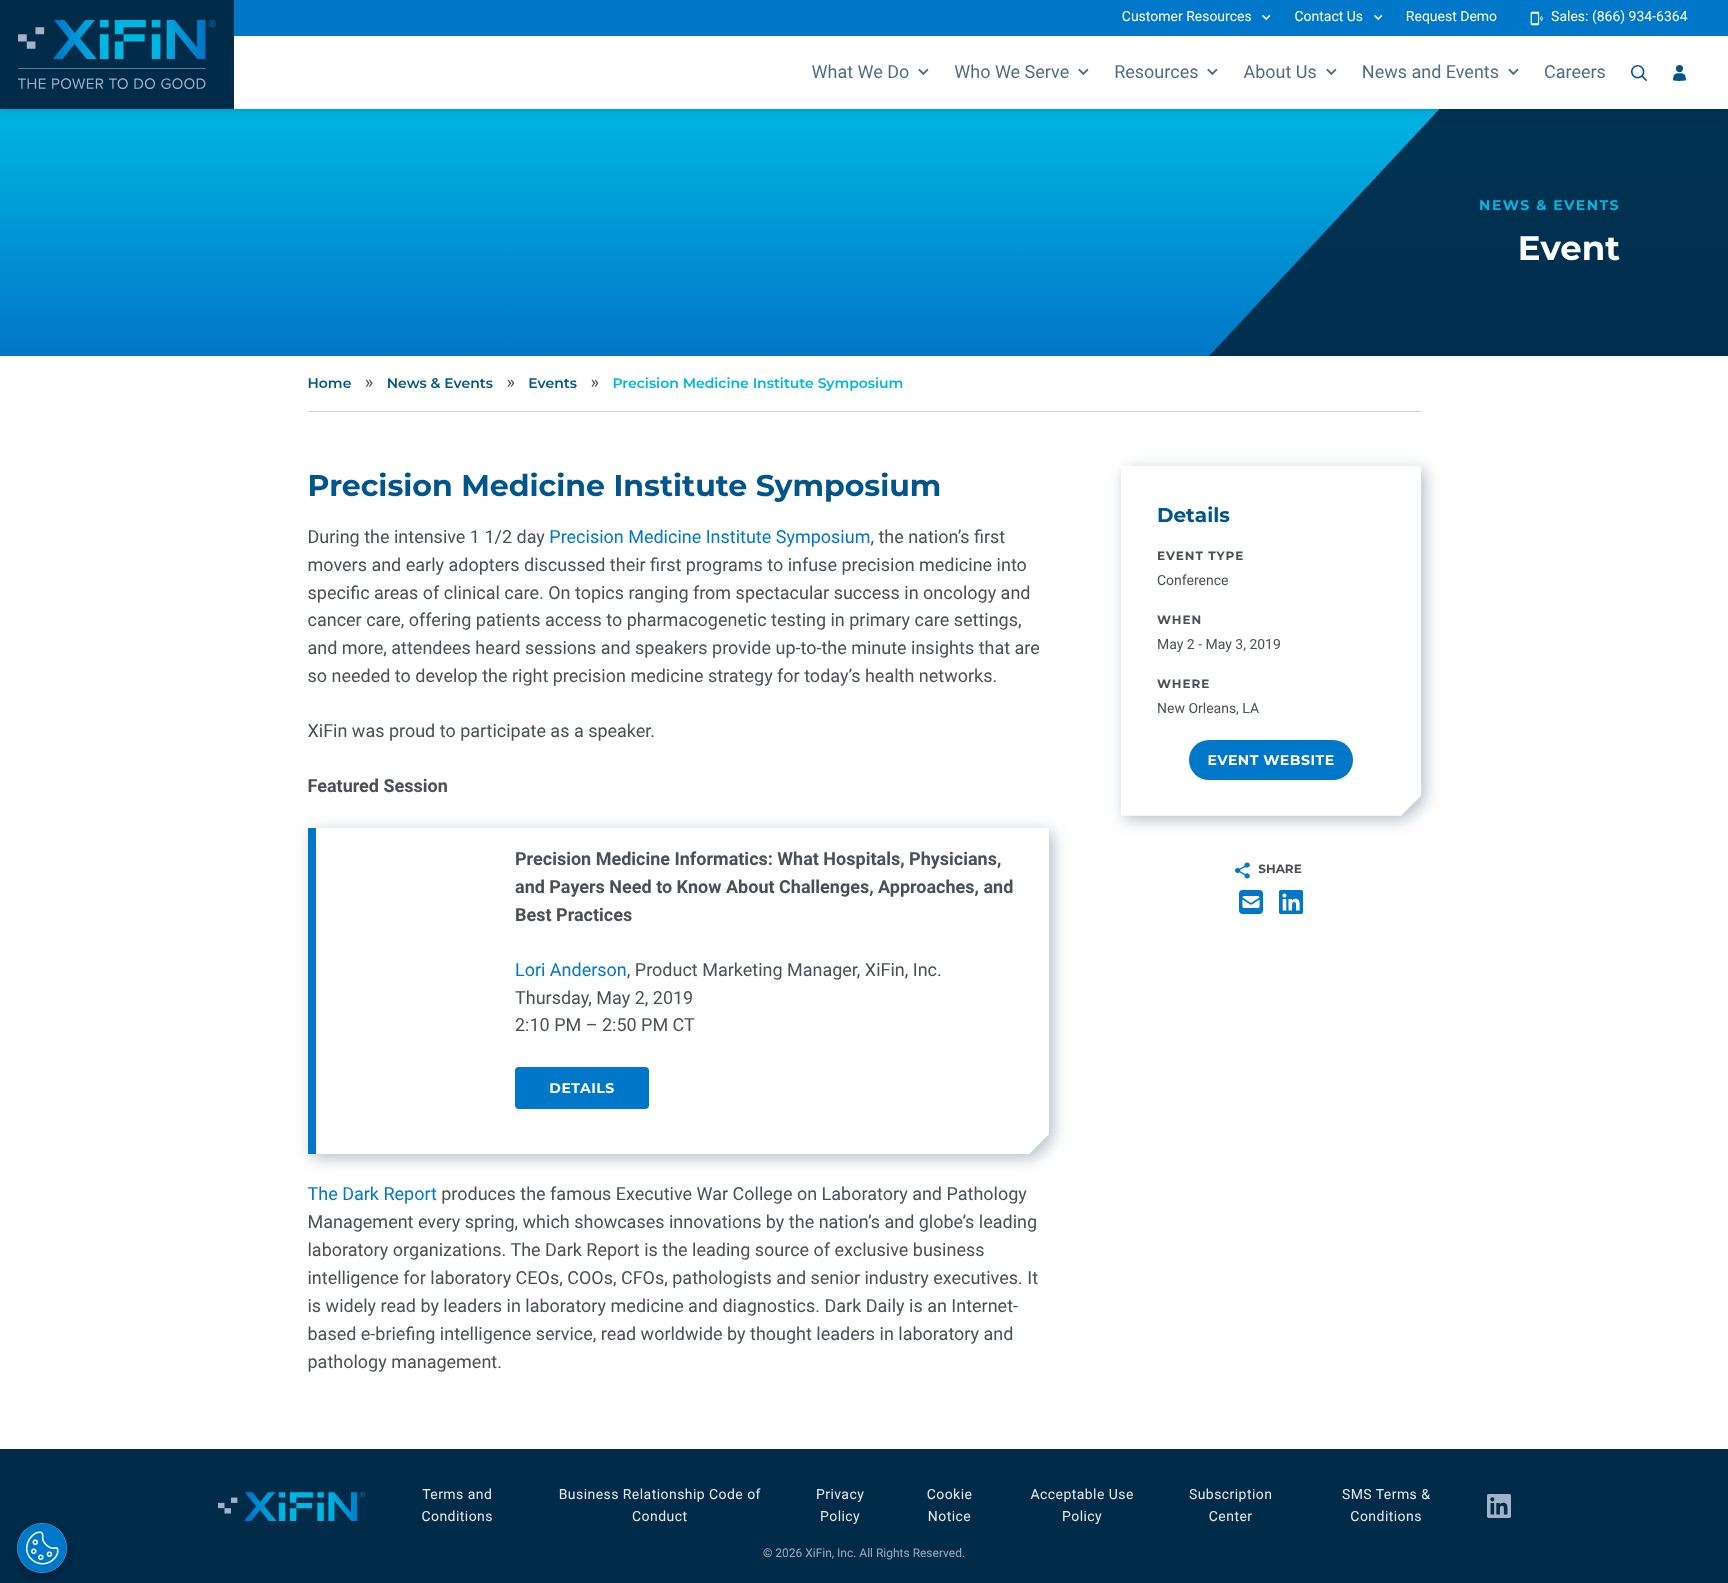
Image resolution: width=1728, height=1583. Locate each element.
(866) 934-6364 (1640, 17)
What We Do (861, 72)
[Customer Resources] (1679, 73)
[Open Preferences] (42, 1548)
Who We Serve (1011, 72)
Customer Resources (1187, 17)
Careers (1575, 72)
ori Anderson (575, 970)
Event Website (1270, 759)
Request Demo (1451, 17)
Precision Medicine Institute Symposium (757, 383)
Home (330, 383)
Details (581, 1088)
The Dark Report (372, 1194)
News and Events (1430, 72)
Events (552, 383)
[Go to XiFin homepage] (117, 54)
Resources (1156, 72)
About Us (1279, 72)
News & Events (440, 383)
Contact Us (1328, 17)
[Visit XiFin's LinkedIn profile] (1499, 1506)
